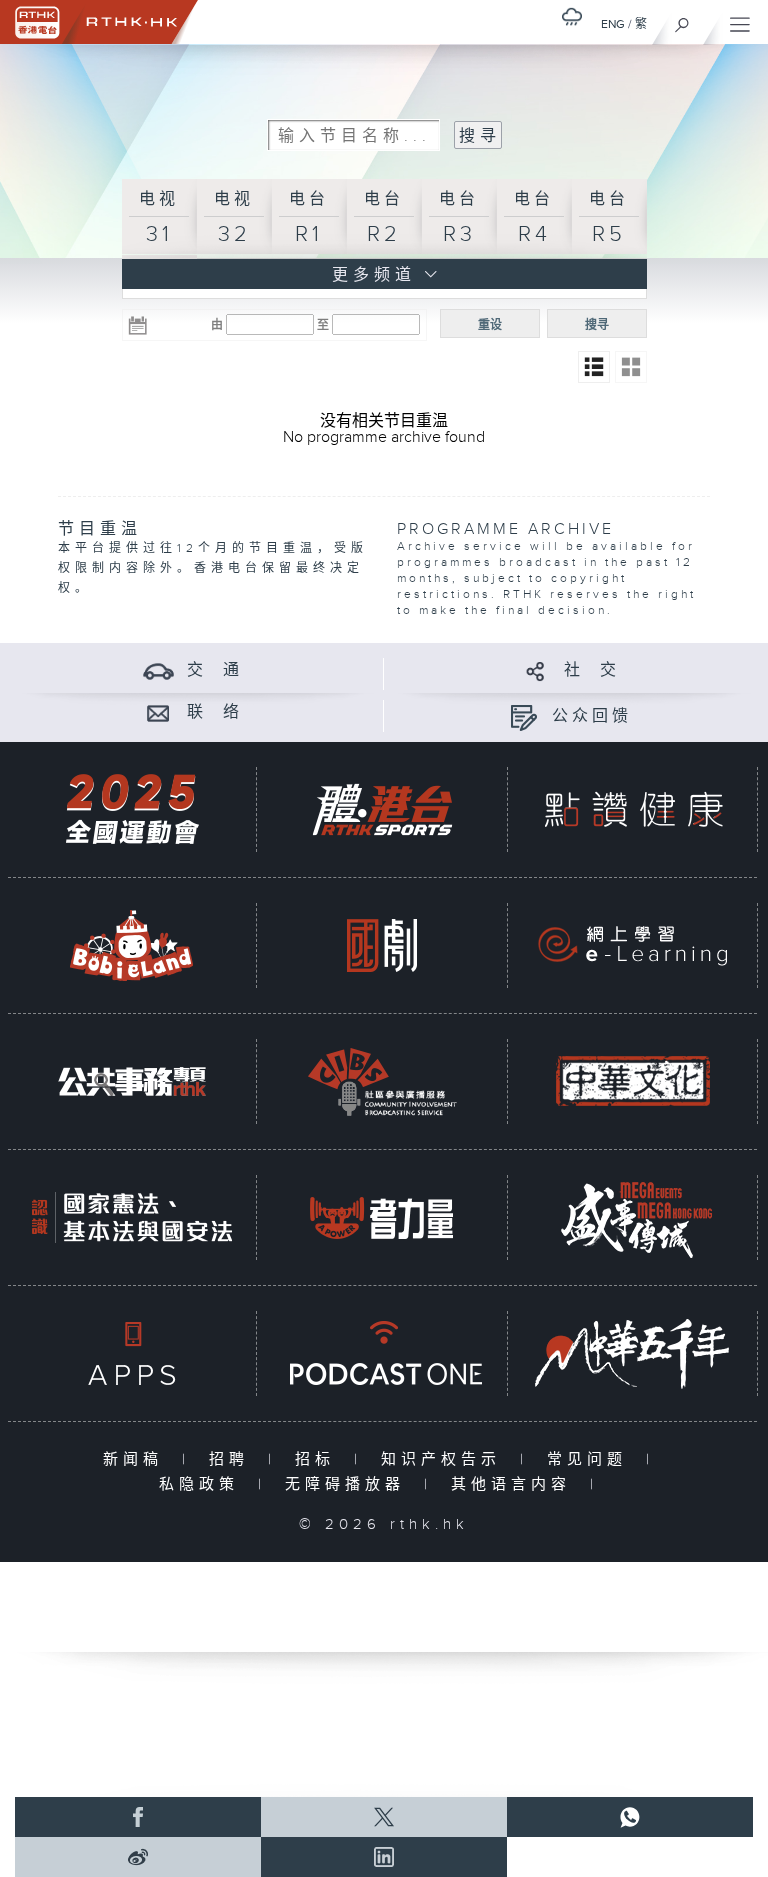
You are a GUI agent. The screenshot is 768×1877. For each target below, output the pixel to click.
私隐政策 (203, 1484)
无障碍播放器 (349, 1484)
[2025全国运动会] (132, 809)
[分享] (535, 670)
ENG (613, 24)
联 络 (215, 712)
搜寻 (597, 325)
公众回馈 (592, 716)
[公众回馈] (523, 716)
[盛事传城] (633, 1217)
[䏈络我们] (158, 712)
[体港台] (382, 809)
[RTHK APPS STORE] (132, 1353)
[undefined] (572, 16)
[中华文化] (633, 1081)
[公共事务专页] (132, 1081)
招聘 (233, 1459)
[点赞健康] (633, 809)
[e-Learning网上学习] (633, 945)
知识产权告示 (445, 1459)
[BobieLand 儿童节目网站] (132, 945)
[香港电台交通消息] (158, 670)
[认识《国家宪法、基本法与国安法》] (132, 1217)
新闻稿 (137, 1459)
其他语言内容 (515, 1484)
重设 (490, 325)
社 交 (592, 670)
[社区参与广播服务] (382, 1081)
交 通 (215, 670)
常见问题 (591, 1459)
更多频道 (369, 275)
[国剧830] (382, 945)
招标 (319, 1459)
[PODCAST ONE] (382, 1353)
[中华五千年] (633, 1353)
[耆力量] (382, 1217)
